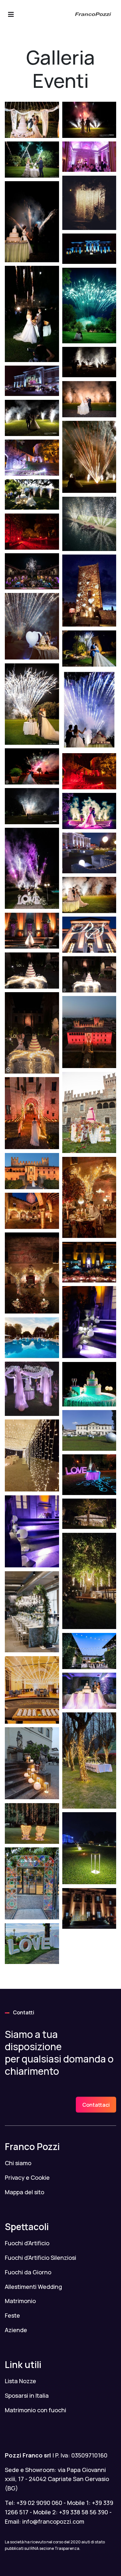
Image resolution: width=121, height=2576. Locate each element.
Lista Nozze (20, 2381)
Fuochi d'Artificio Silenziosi (40, 2258)
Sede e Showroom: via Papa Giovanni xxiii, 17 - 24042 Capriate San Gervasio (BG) (57, 2479)
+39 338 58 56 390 (84, 2512)
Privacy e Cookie (27, 2177)
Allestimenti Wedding (33, 2287)
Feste (12, 2315)
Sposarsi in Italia (27, 2395)
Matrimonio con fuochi (35, 2410)
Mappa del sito (25, 2192)
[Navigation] (11, 15)
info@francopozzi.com (53, 2521)
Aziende (16, 2330)
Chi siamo (18, 2163)
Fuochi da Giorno (28, 2272)
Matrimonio (20, 2301)
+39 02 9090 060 (39, 2503)
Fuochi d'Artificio (27, 2243)
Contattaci (96, 2105)
